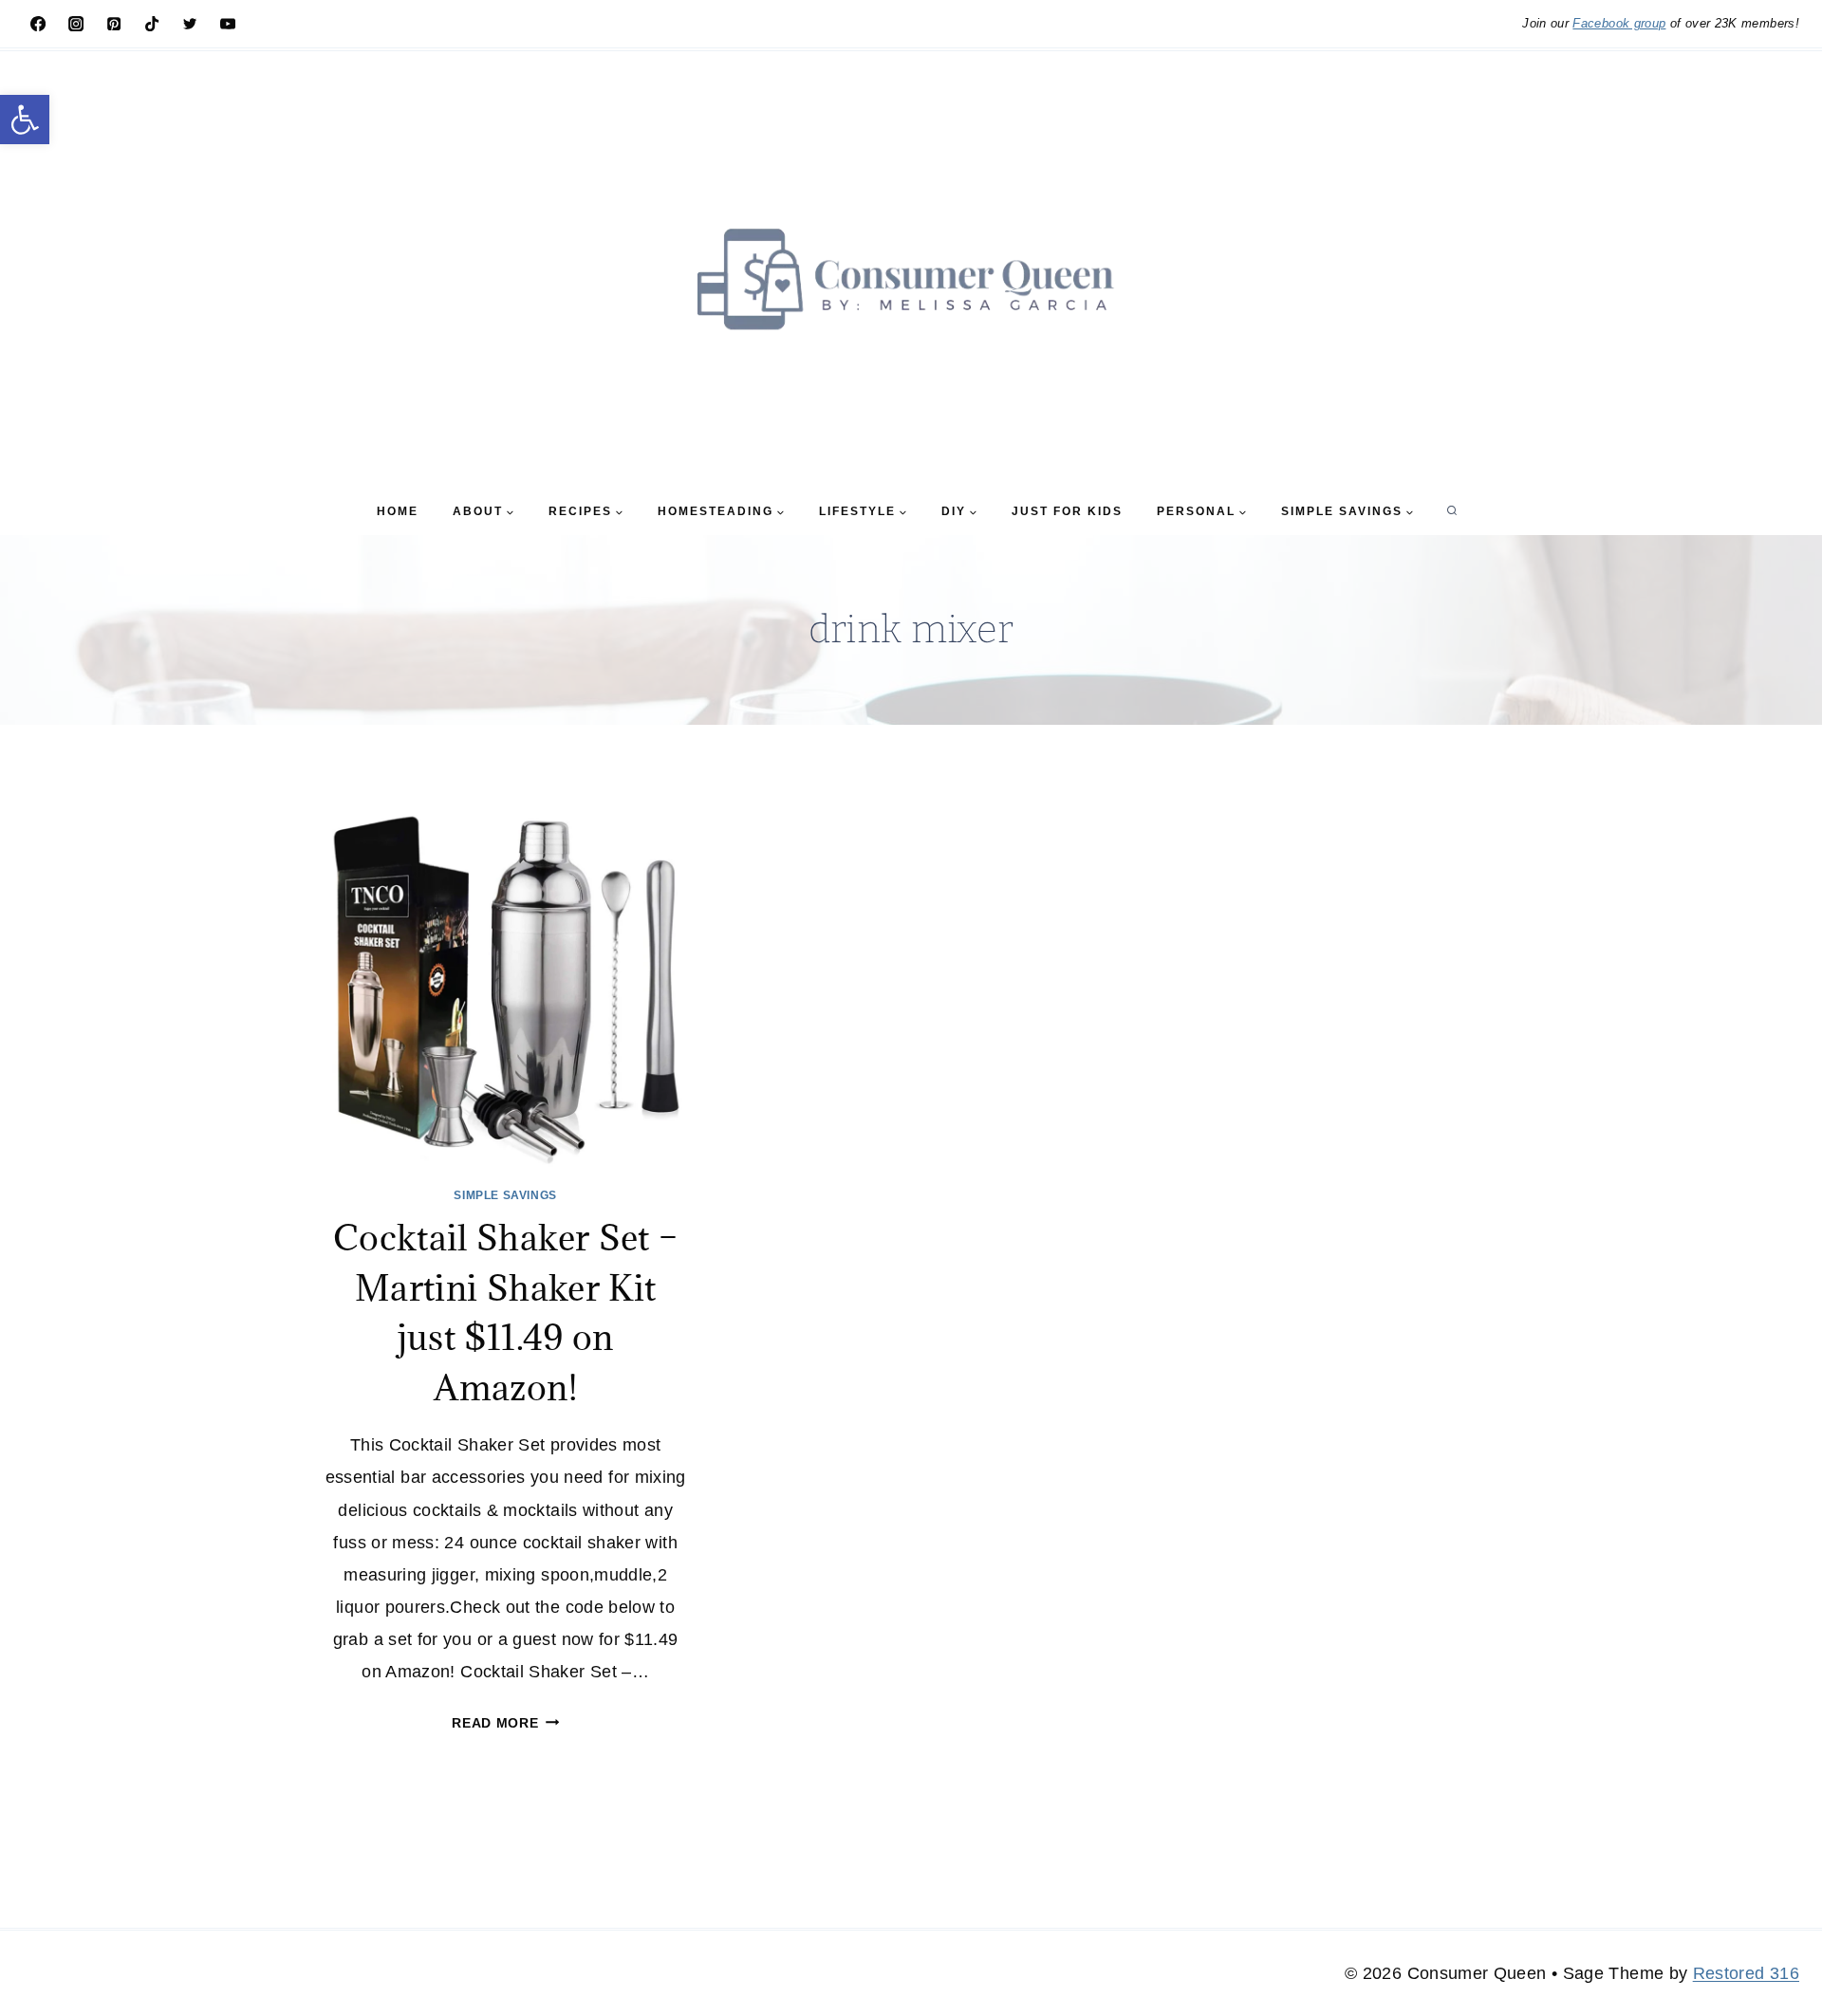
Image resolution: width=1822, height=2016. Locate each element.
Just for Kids (1067, 511)
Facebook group (1619, 23)
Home (398, 511)
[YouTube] (228, 24)
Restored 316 (1746, 1973)
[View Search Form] (1452, 511)
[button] (25, 120)
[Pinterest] (114, 24)
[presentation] (505, 984)
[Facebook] (38, 24)
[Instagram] (76, 24)
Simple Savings (505, 1195)
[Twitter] (190, 24)
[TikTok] (152, 24)
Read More (505, 1723)
